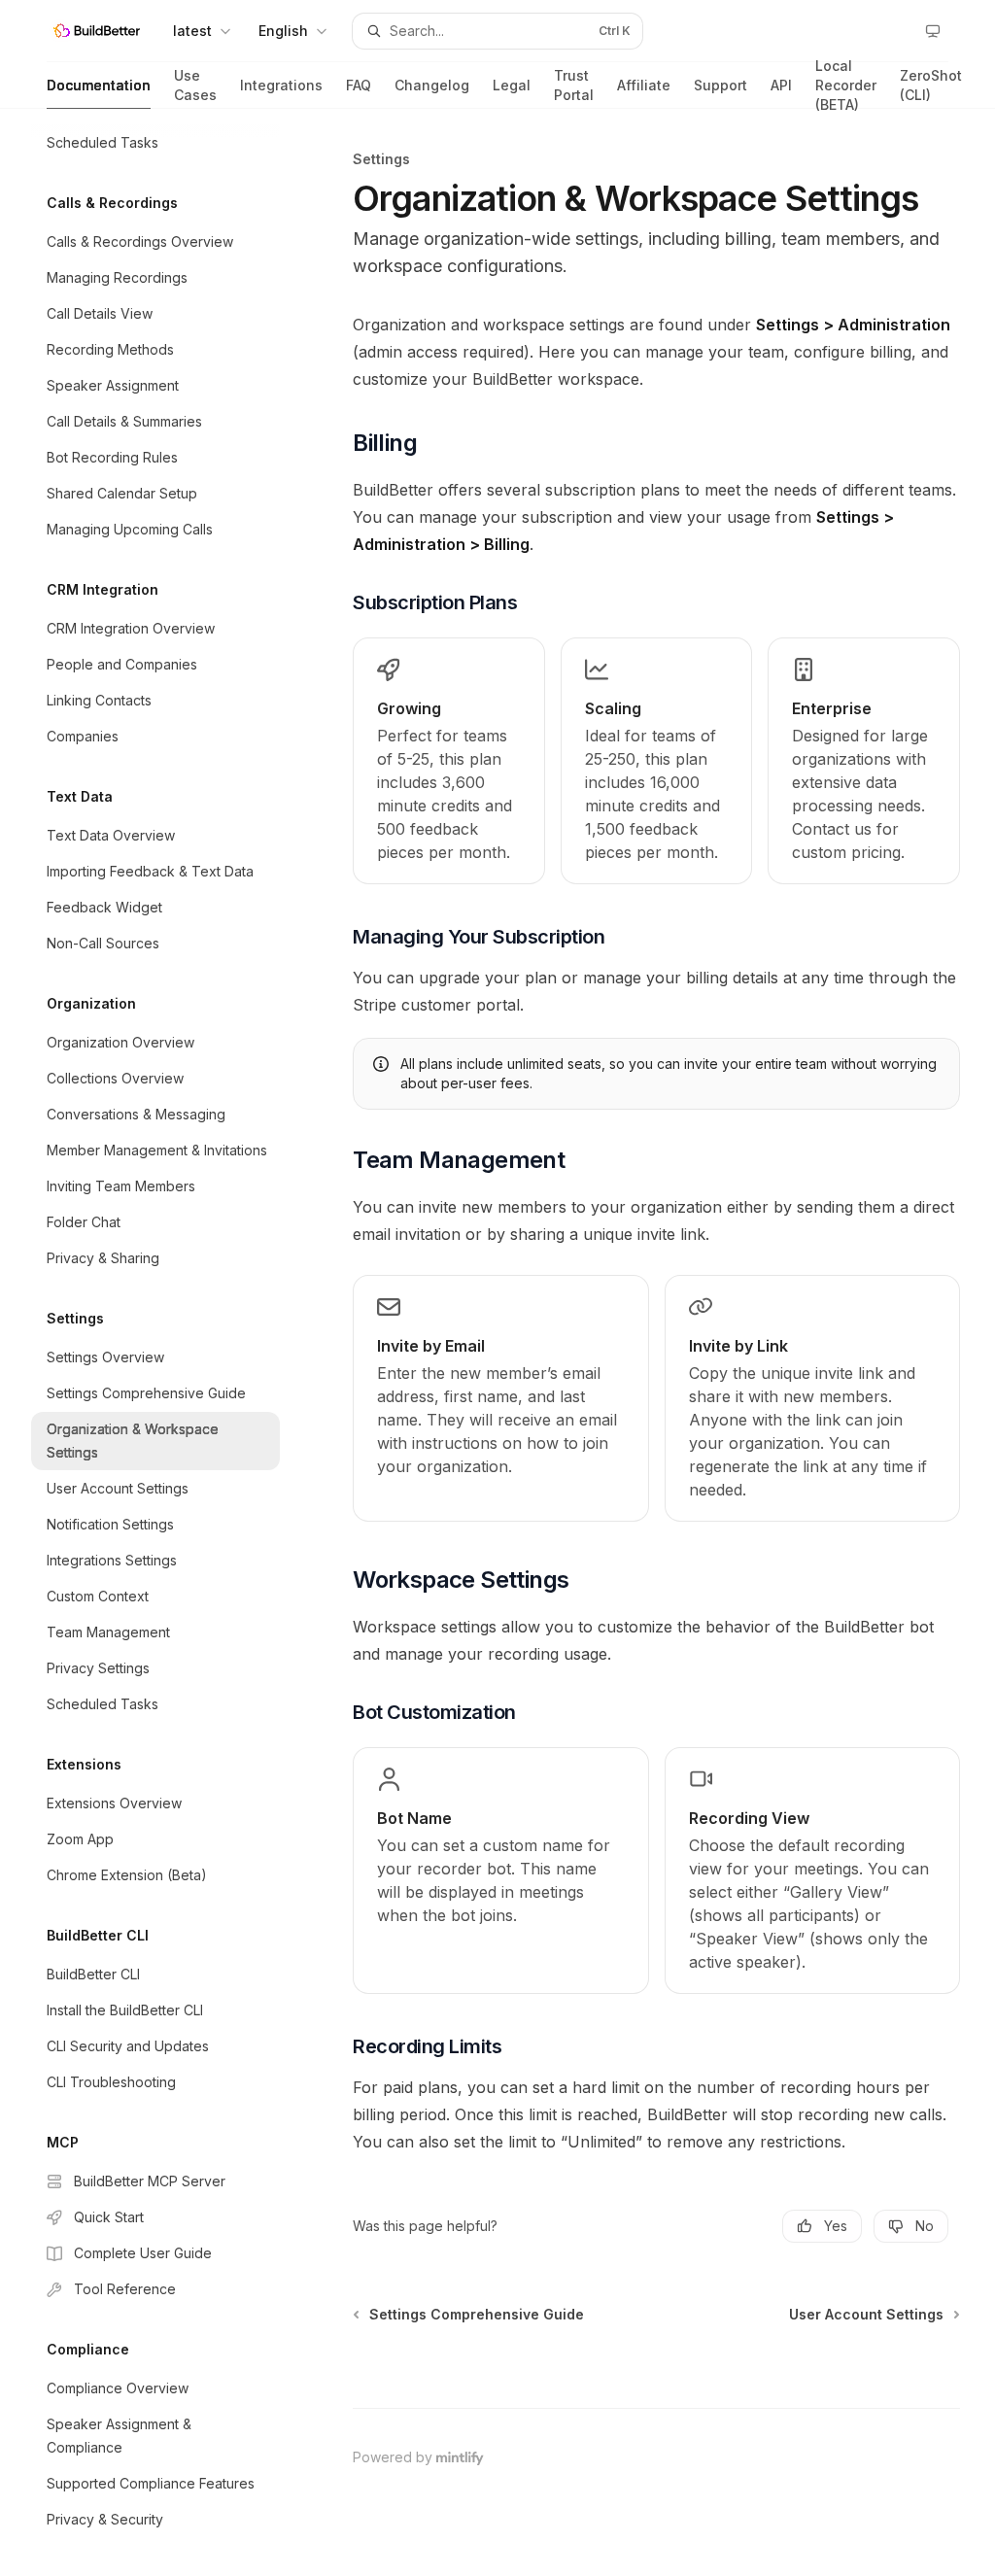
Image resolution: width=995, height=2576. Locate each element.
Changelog (432, 85)
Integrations (281, 85)
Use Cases (195, 85)
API (781, 85)
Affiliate (644, 85)
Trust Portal (574, 85)
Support (721, 85)
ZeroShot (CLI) (931, 85)
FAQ (359, 85)
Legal (512, 85)
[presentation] (171, 1342)
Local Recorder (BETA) (846, 86)
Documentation (99, 85)
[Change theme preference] (933, 31)
